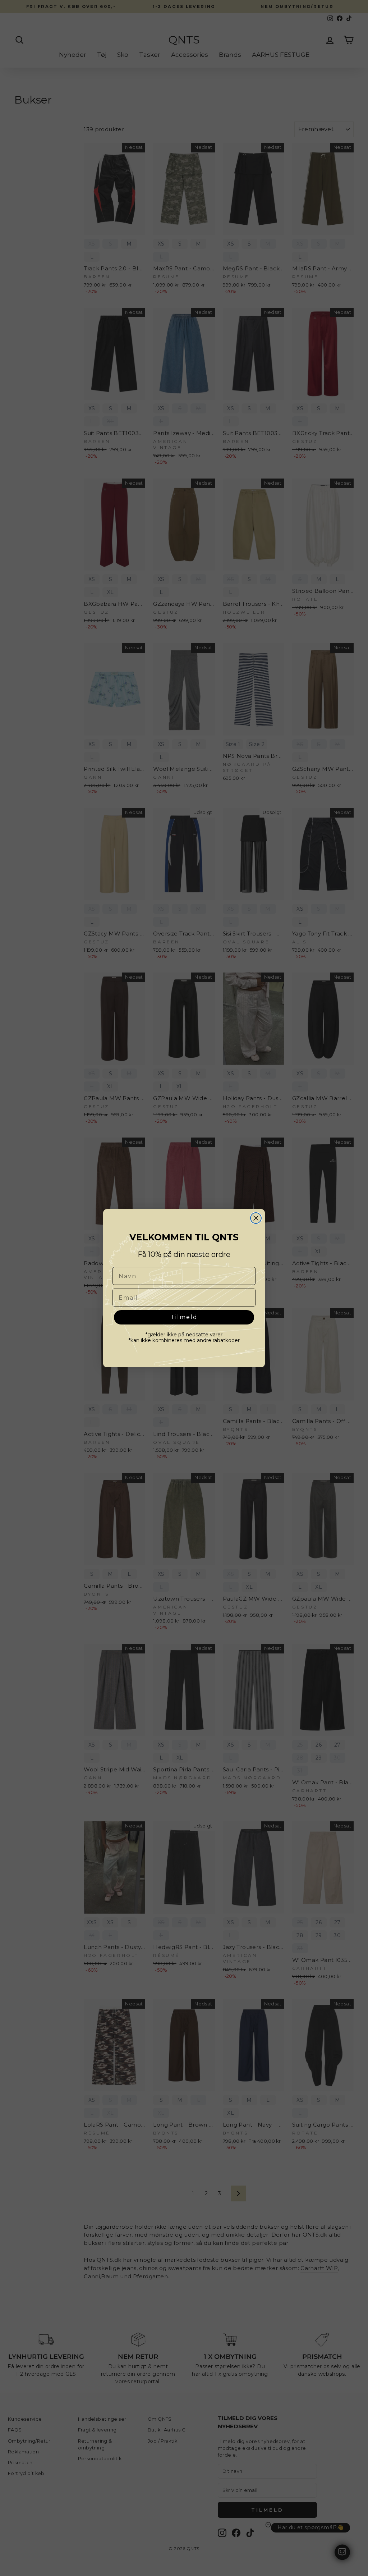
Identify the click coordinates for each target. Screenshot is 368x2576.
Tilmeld (184, 1317)
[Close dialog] (256, 1218)
